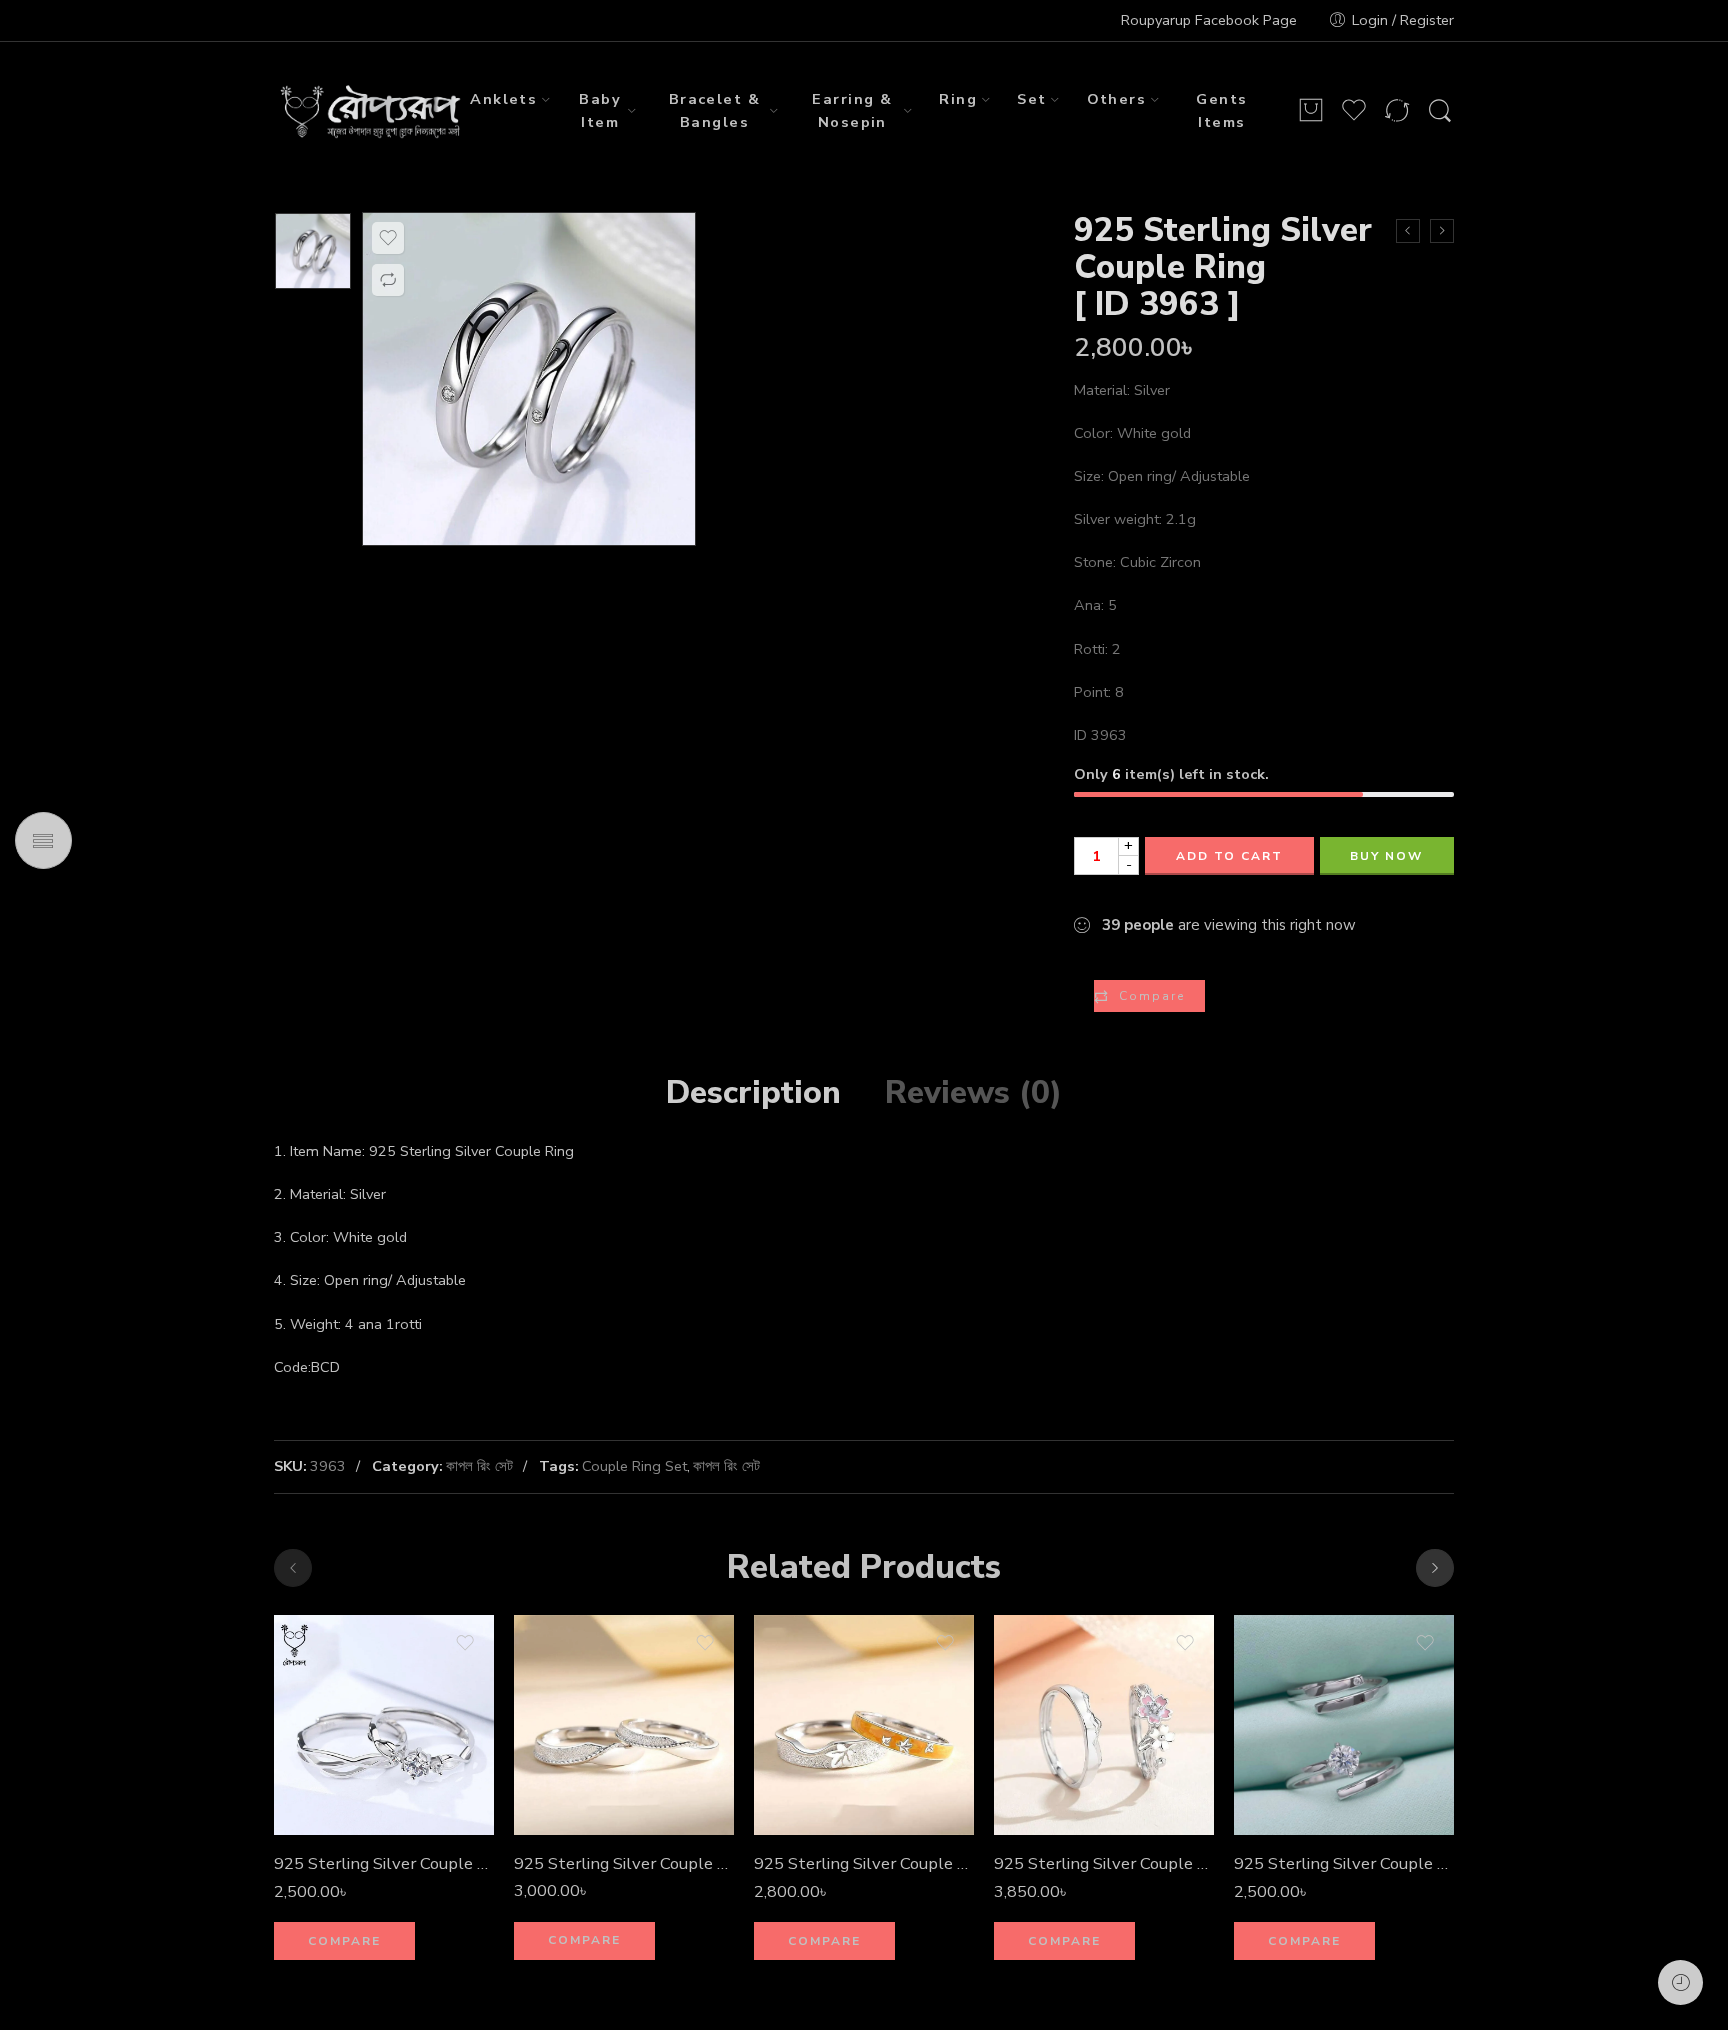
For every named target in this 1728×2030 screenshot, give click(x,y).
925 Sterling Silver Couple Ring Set (384, 1863)
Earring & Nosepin (852, 110)
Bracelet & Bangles (715, 110)
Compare (1152, 996)
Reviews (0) (973, 1093)
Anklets (503, 99)
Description (753, 1093)
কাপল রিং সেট (479, 1466)
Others (1117, 99)
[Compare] (388, 280)
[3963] (313, 251)
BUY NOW (1386, 856)
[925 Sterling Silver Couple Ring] (1442, 231)
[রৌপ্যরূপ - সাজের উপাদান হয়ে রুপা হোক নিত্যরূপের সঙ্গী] (372, 111)
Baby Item (600, 110)
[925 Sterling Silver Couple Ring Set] (384, 1725)
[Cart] (1311, 111)
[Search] (1440, 111)
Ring (958, 99)
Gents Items (1221, 110)
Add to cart (1229, 856)
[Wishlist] (388, 238)
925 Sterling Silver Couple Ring (1104, 1863)
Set (1031, 99)
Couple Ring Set (634, 1466)
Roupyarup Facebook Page (1209, 20)
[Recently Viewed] (1680, 1982)
